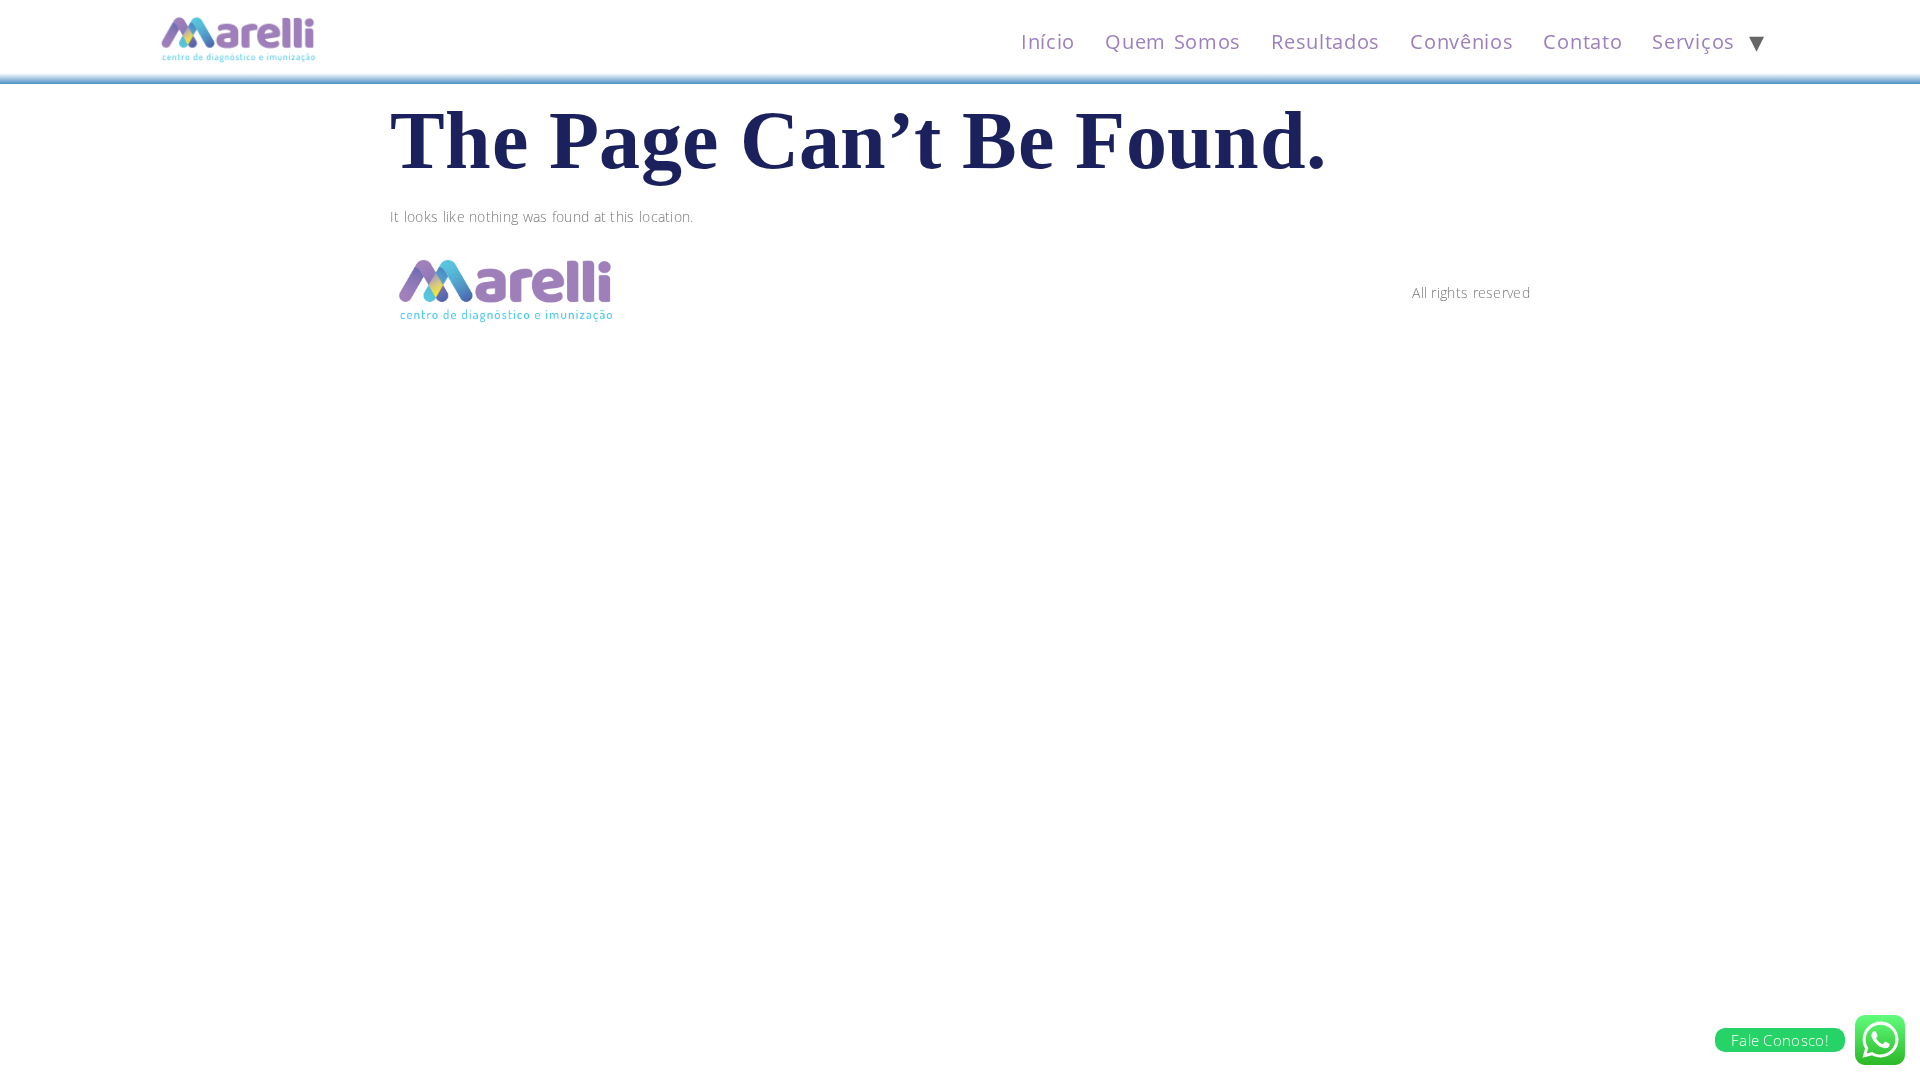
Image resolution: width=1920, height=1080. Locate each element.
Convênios (1461, 41)
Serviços (1693, 41)
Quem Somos (1173, 41)
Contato (1582, 41)
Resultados (1325, 41)
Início (1048, 41)
